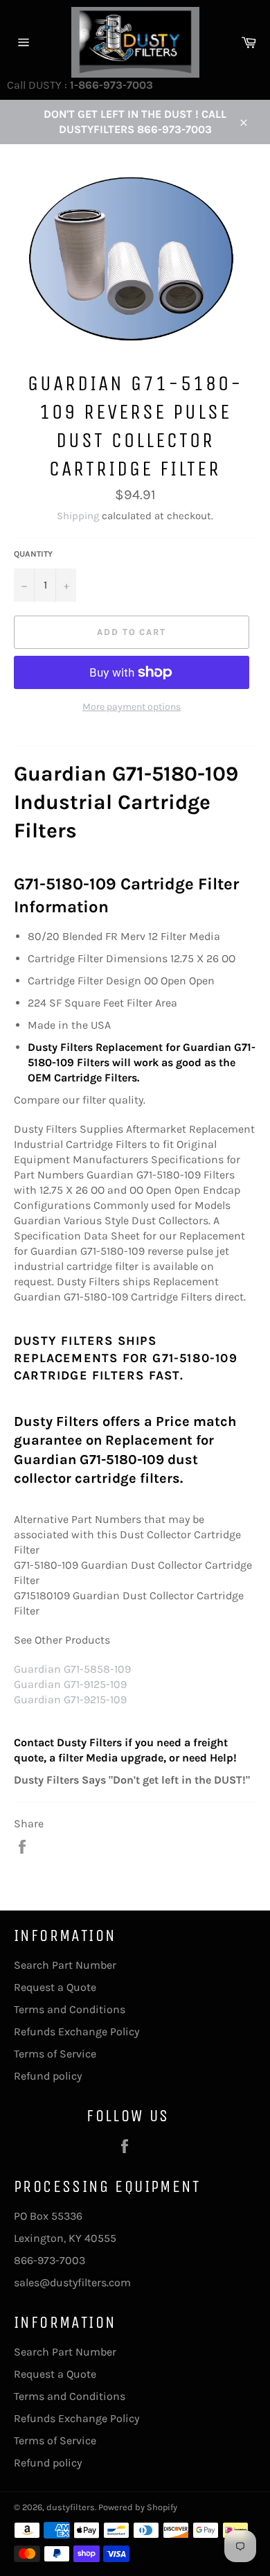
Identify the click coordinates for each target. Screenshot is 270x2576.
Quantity (33, 554)
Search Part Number (65, 1965)
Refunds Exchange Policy (76, 2031)
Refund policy (48, 2076)
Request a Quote (55, 1987)
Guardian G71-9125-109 (70, 1684)
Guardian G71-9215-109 (70, 1699)
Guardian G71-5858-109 (72, 1669)
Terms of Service (55, 2054)
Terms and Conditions (70, 2009)
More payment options (132, 707)
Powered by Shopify (138, 2507)
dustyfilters (71, 2507)
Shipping (78, 516)
